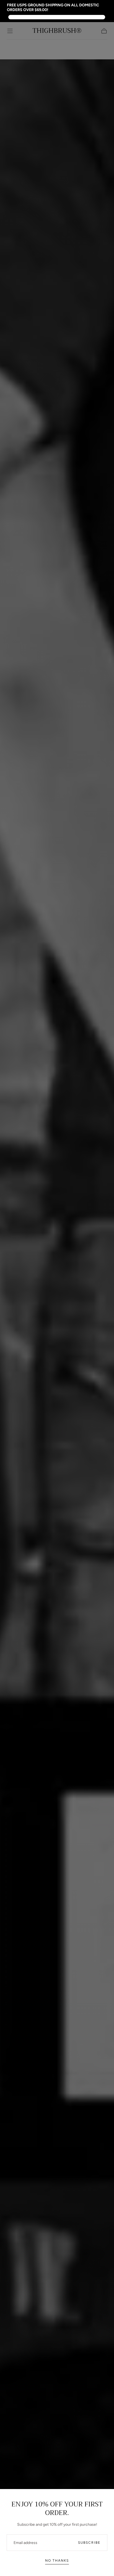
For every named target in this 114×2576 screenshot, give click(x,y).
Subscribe (89, 2543)
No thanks (57, 2561)
